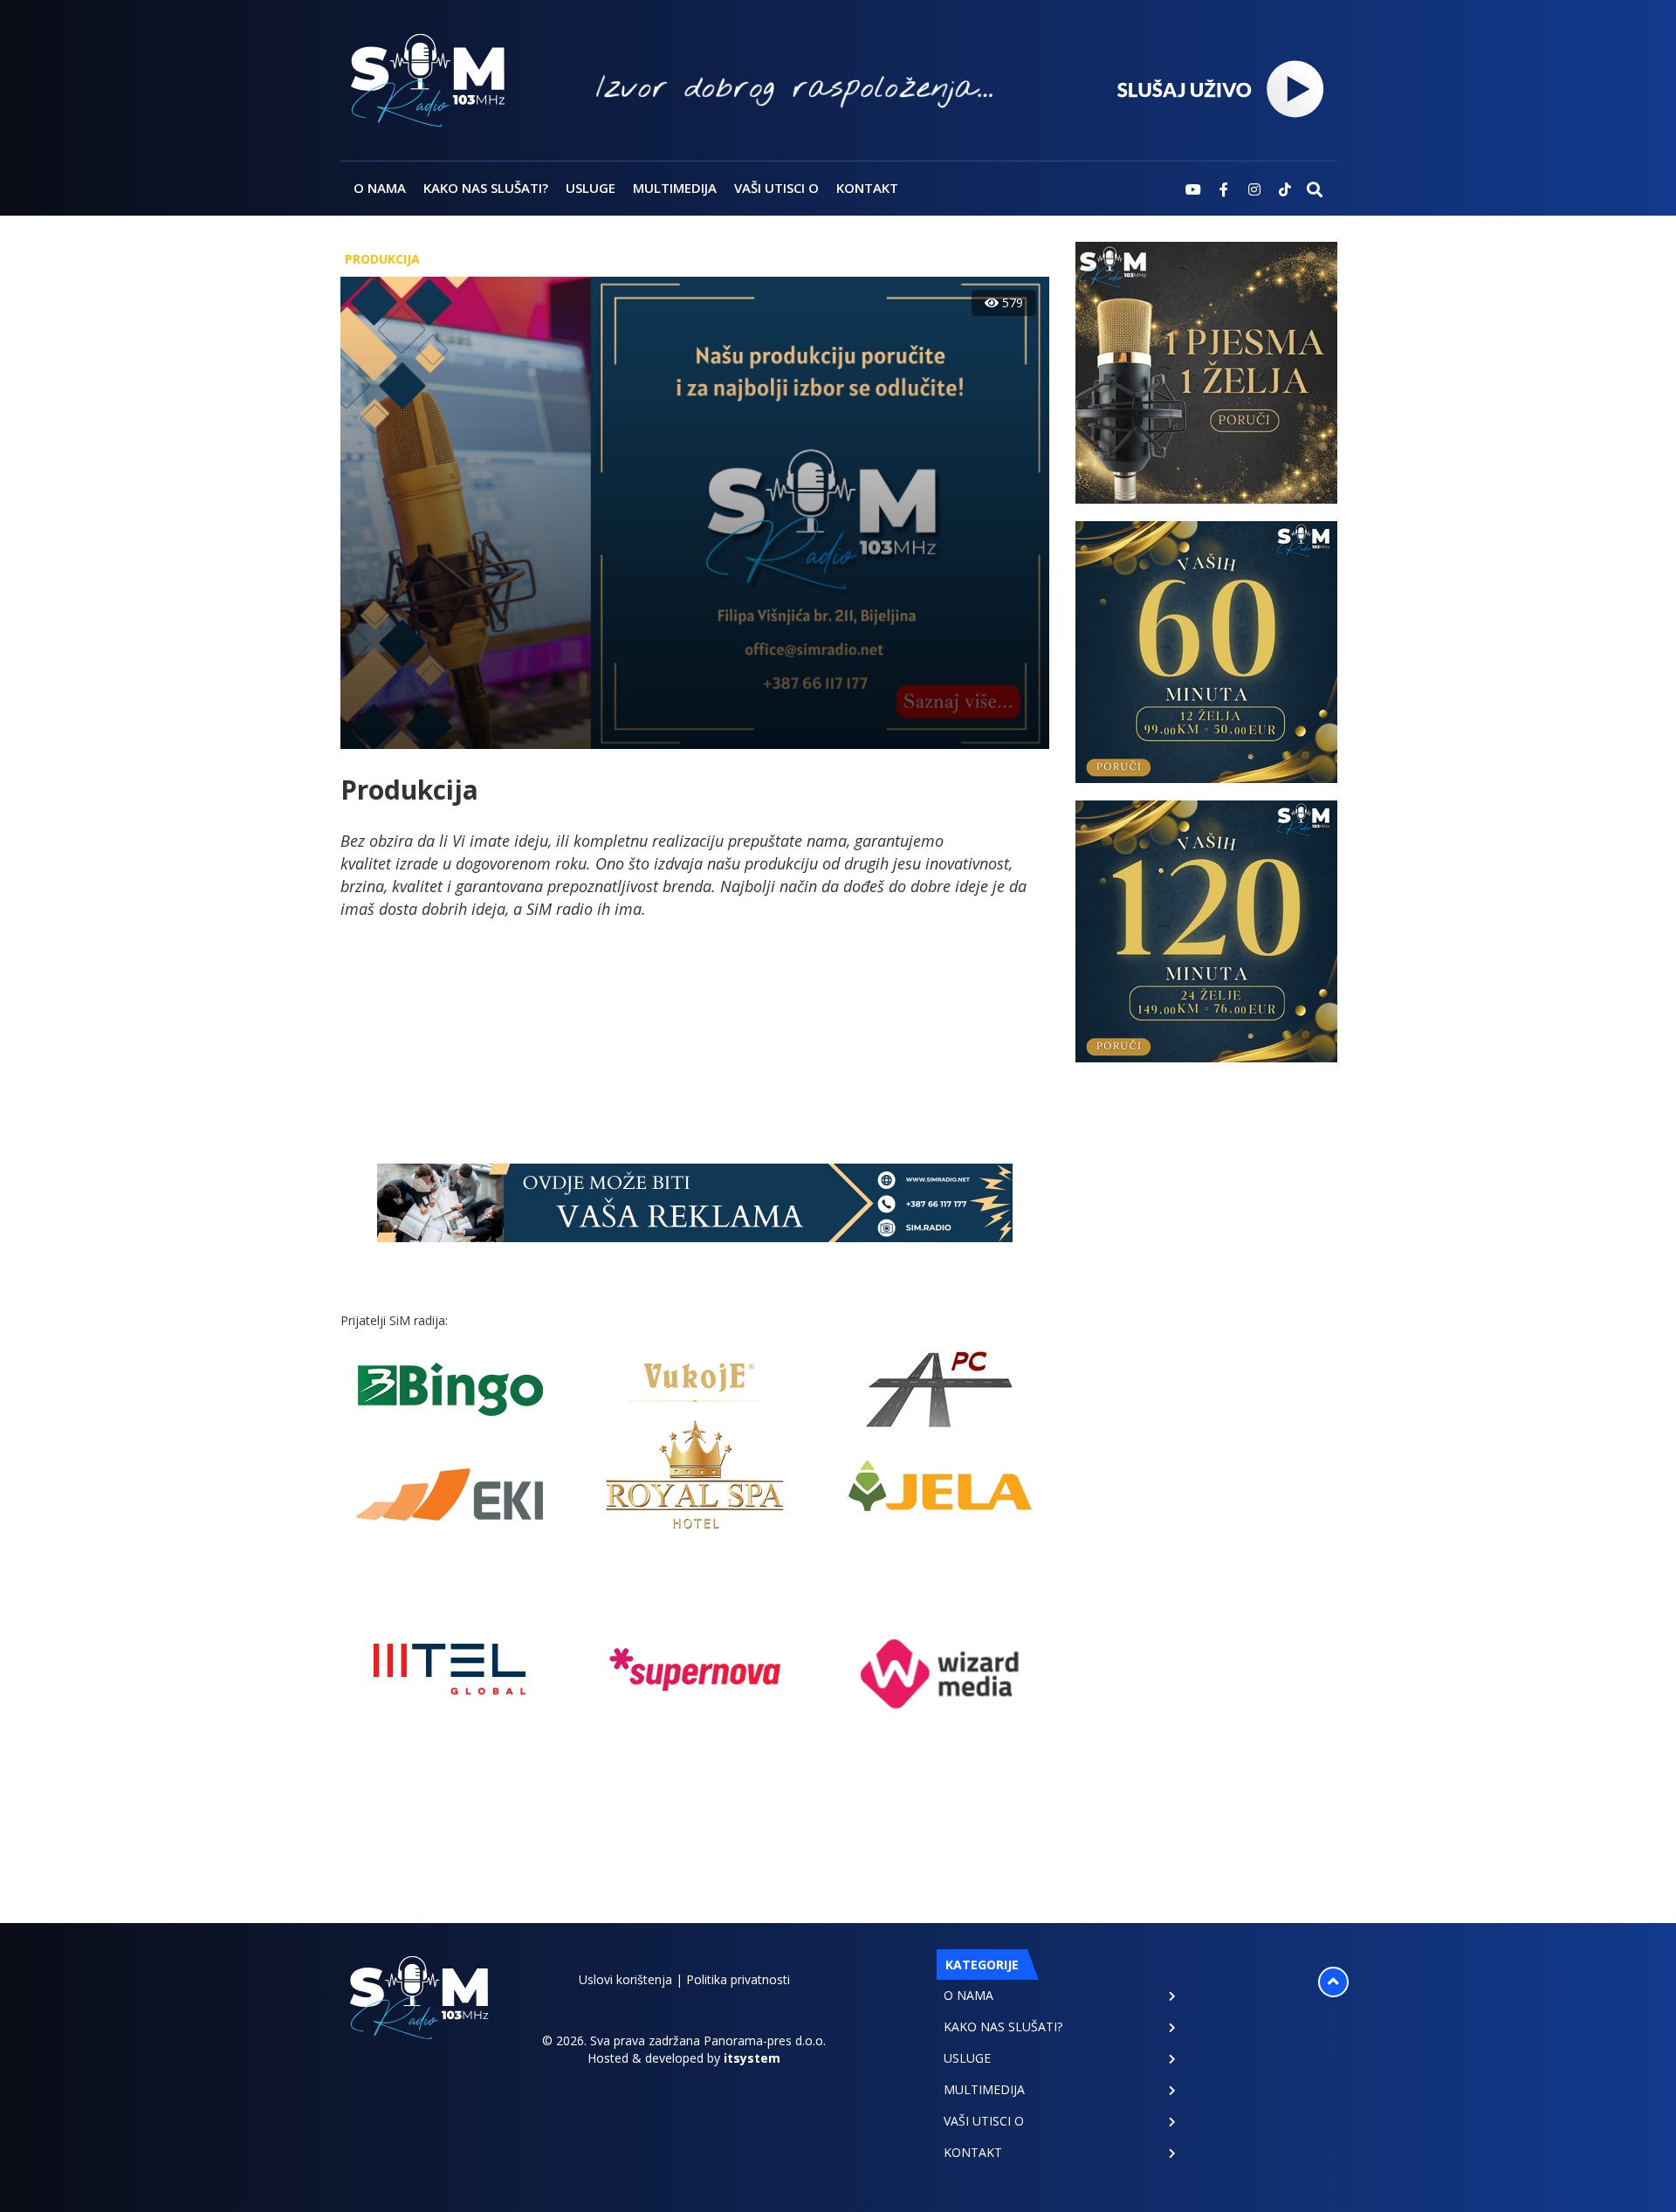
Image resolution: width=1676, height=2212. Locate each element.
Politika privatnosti (738, 1979)
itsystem (752, 2058)
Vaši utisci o (776, 188)
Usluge (591, 188)
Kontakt (867, 188)
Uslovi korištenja (625, 1979)
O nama (380, 188)
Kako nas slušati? (486, 188)
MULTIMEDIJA (675, 188)
